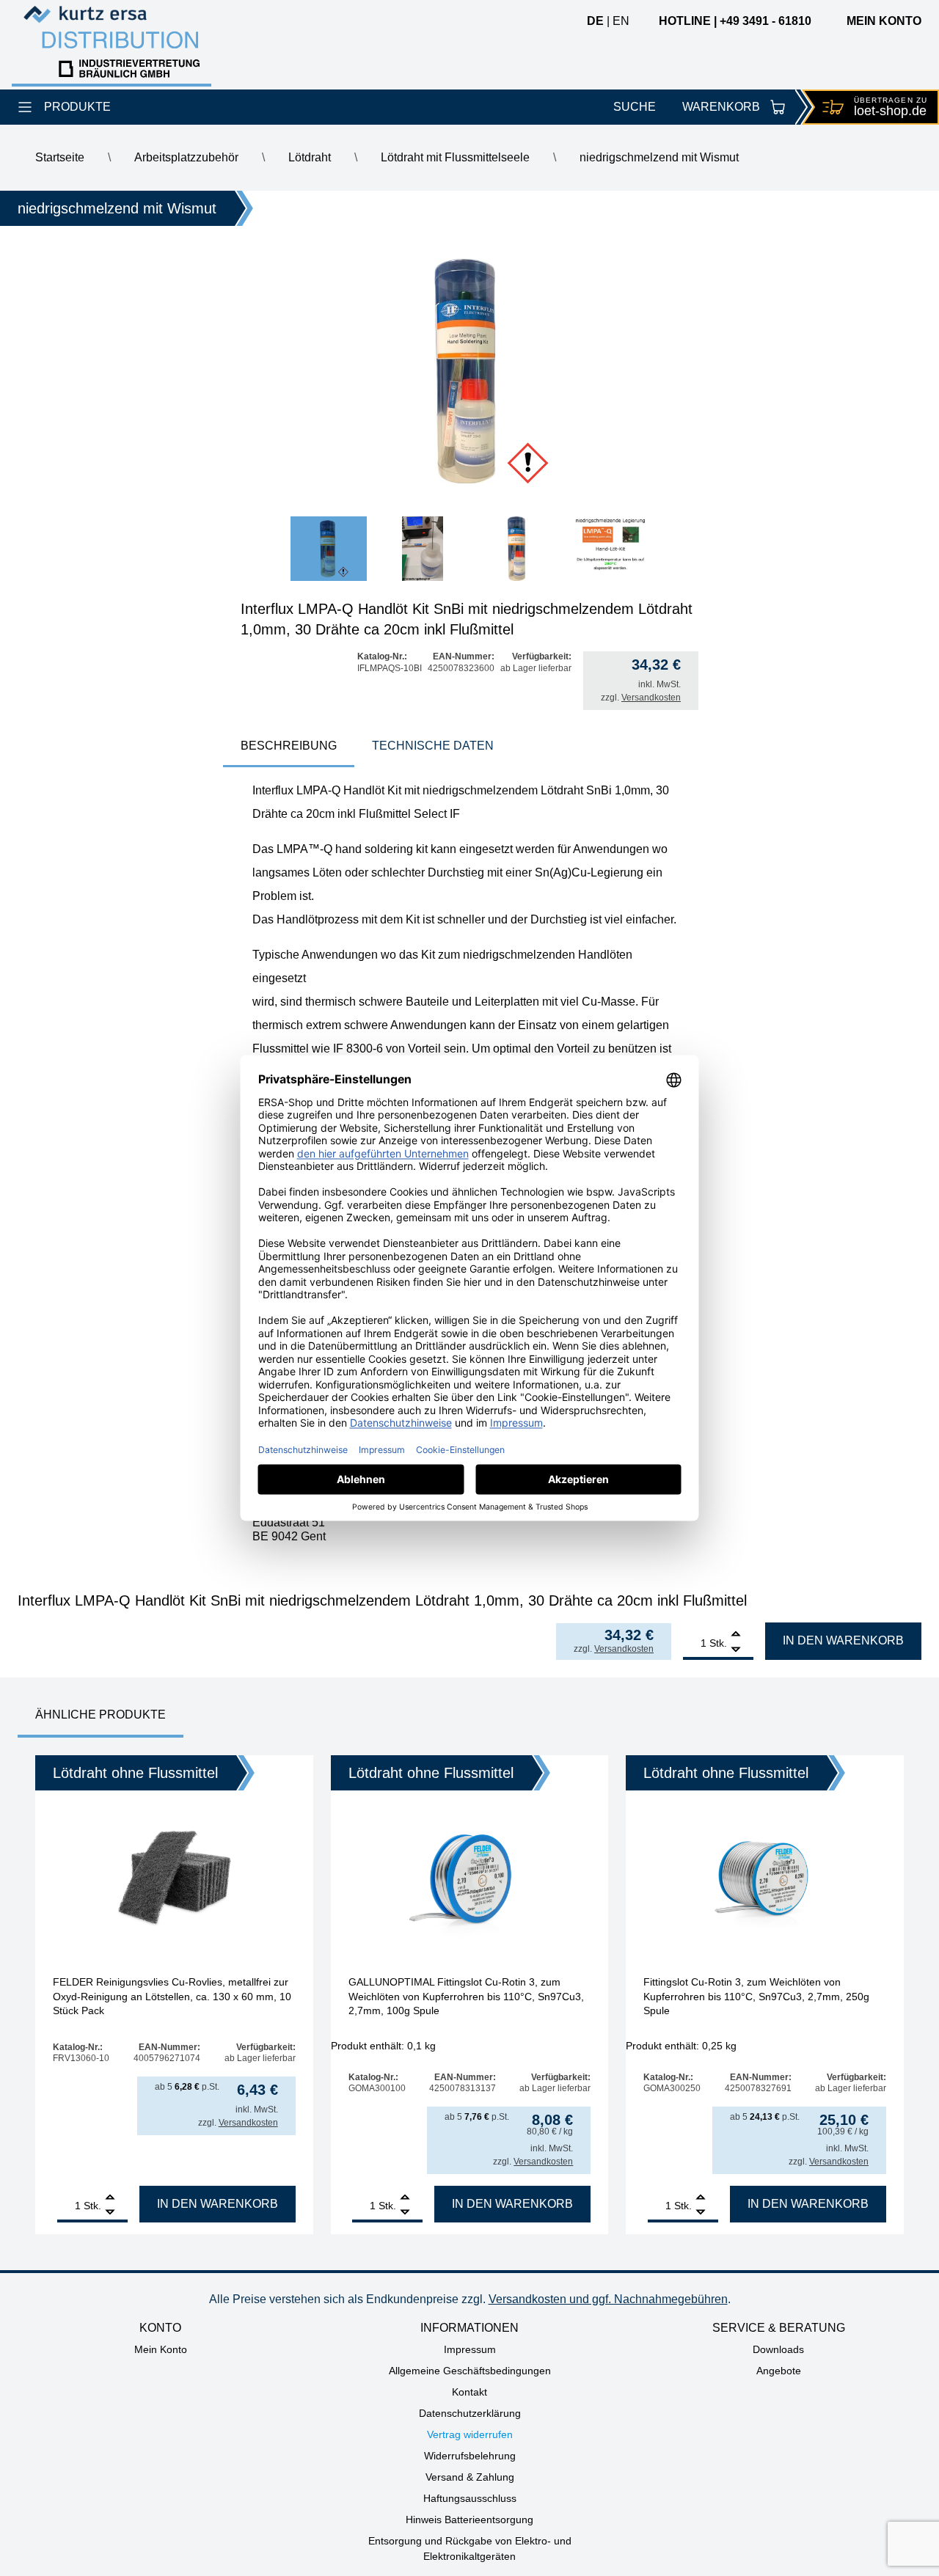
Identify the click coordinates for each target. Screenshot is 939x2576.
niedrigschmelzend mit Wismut (659, 157)
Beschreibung (289, 746)
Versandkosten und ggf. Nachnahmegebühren (608, 2299)
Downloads (778, 2349)
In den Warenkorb (843, 1640)
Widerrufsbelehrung (470, 2456)
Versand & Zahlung (470, 2477)
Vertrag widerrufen (470, 2434)
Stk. (718, 1643)
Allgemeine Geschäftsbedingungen (470, 2371)
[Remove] (736, 1650)
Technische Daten (433, 746)
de (595, 21)
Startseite (60, 157)
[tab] (289, 747)
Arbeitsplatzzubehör (186, 157)
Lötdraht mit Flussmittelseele (455, 157)
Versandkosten (651, 698)
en (621, 21)
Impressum (470, 2349)
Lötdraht (310, 157)
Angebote (779, 2371)
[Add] (736, 1635)
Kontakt (469, 2392)
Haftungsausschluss (470, 2498)
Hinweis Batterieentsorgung (469, 2520)
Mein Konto (161, 2349)
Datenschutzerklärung (470, 2413)
